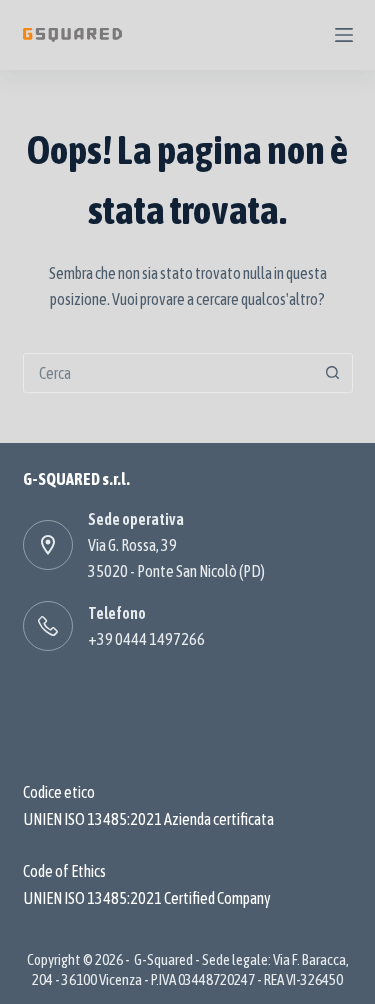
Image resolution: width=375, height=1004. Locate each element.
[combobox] (169, 373)
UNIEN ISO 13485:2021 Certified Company (147, 898)
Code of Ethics (64, 871)
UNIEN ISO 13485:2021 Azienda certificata (148, 819)
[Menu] (344, 35)
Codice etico (59, 792)
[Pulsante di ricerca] (333, 373)
